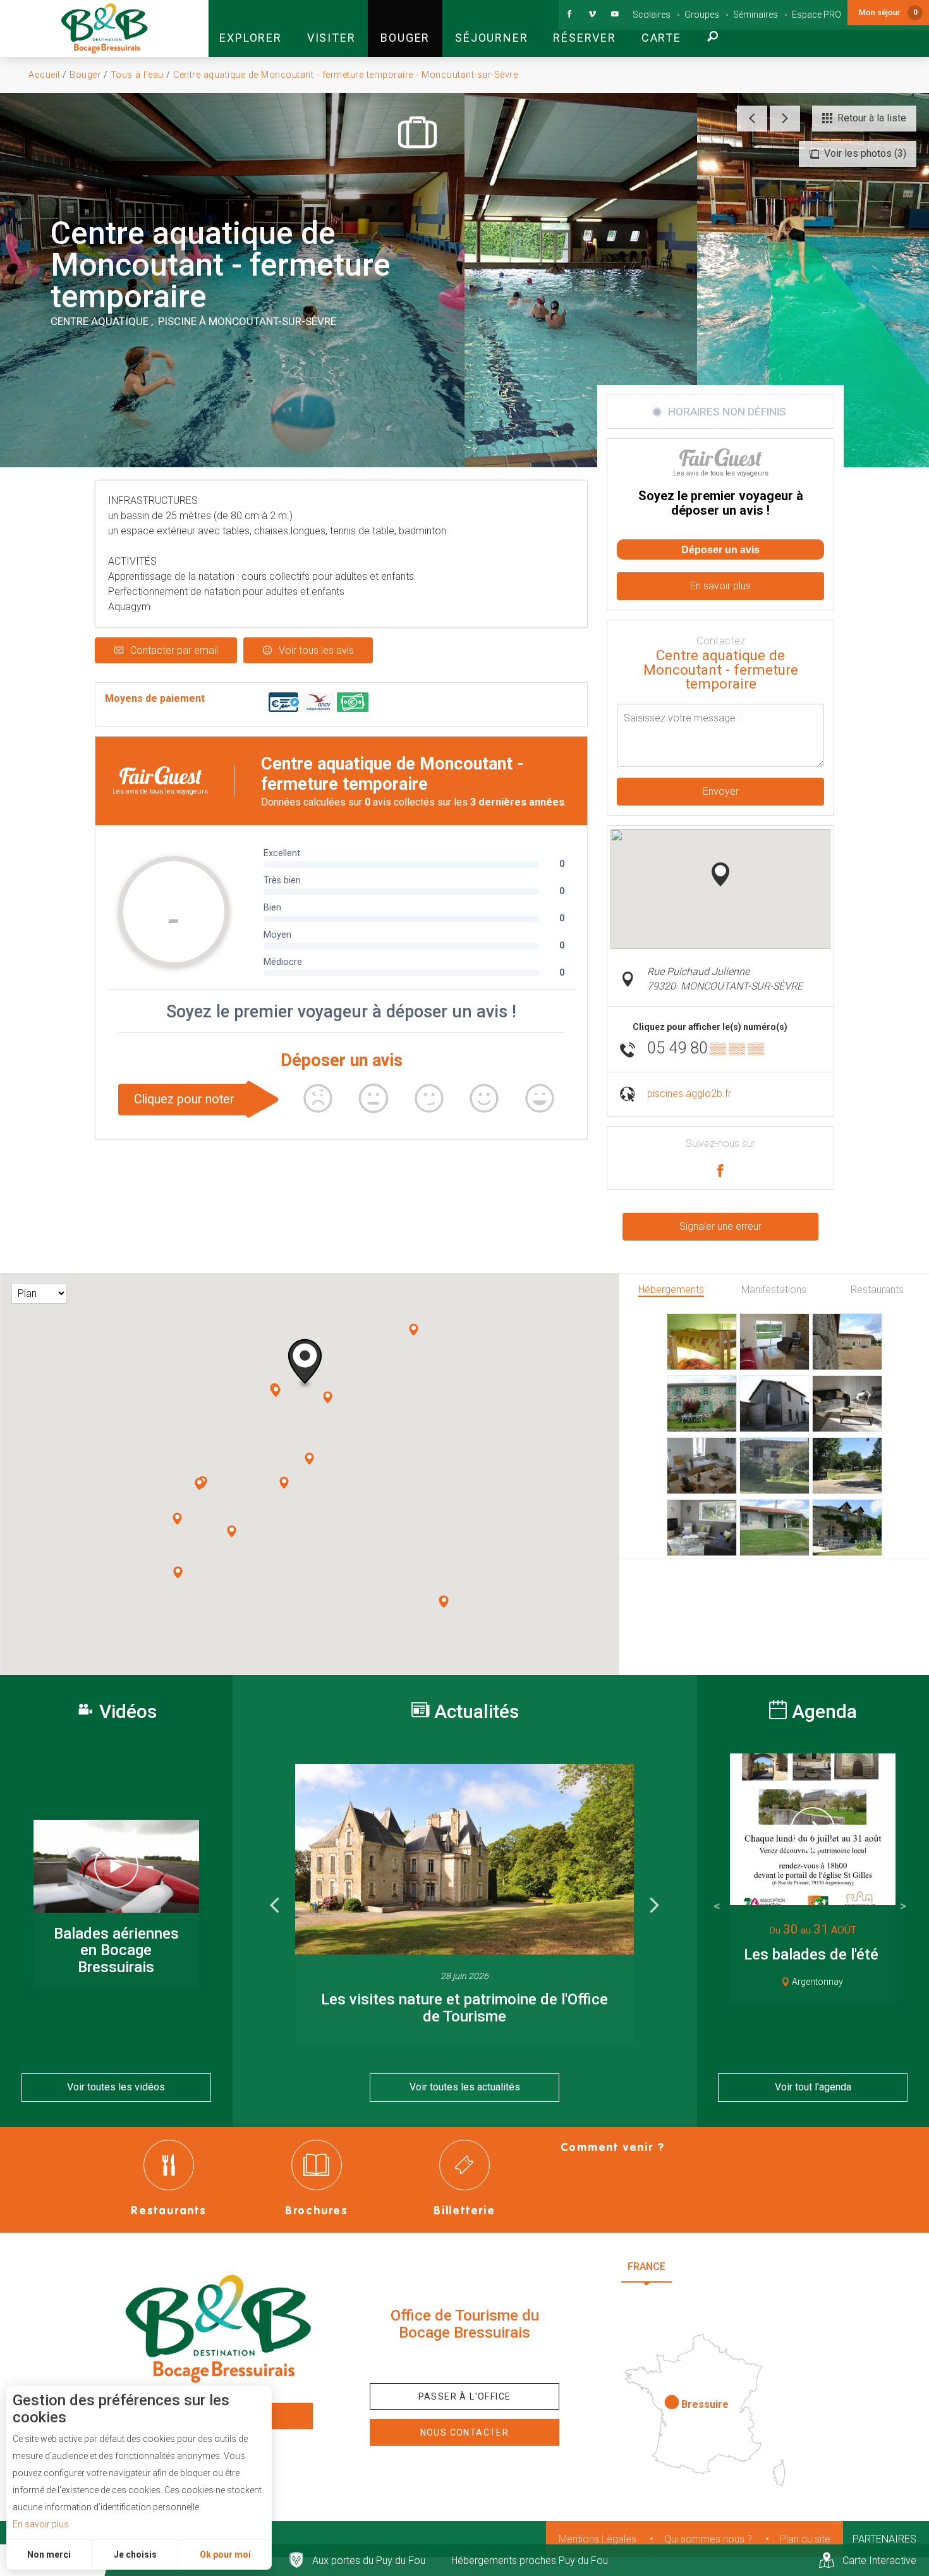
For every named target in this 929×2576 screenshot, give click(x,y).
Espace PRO (817, 15)
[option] (464, 1904)
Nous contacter (465, 2432)
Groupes (702, 15)
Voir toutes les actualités (465, 2087)
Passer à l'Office (465, 2396)
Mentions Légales (598, 2539)
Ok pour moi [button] (225, 2555)
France (647, 2266)
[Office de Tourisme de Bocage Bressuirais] (218, 2329)
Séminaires (756, 15)
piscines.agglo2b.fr (689, 1094)
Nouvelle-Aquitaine (743, 2266)
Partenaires (884, 2539)
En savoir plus (41, 2524)
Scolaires (652, 15)
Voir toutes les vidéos (116, 2087)
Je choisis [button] (135, 2555)
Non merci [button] (49, 2555)
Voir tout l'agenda (813, 2087)
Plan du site (805, 2539)
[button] (250, 28)
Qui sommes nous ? (708, 2539)
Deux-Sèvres (711, 2297)
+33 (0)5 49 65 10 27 (464, 2362)
